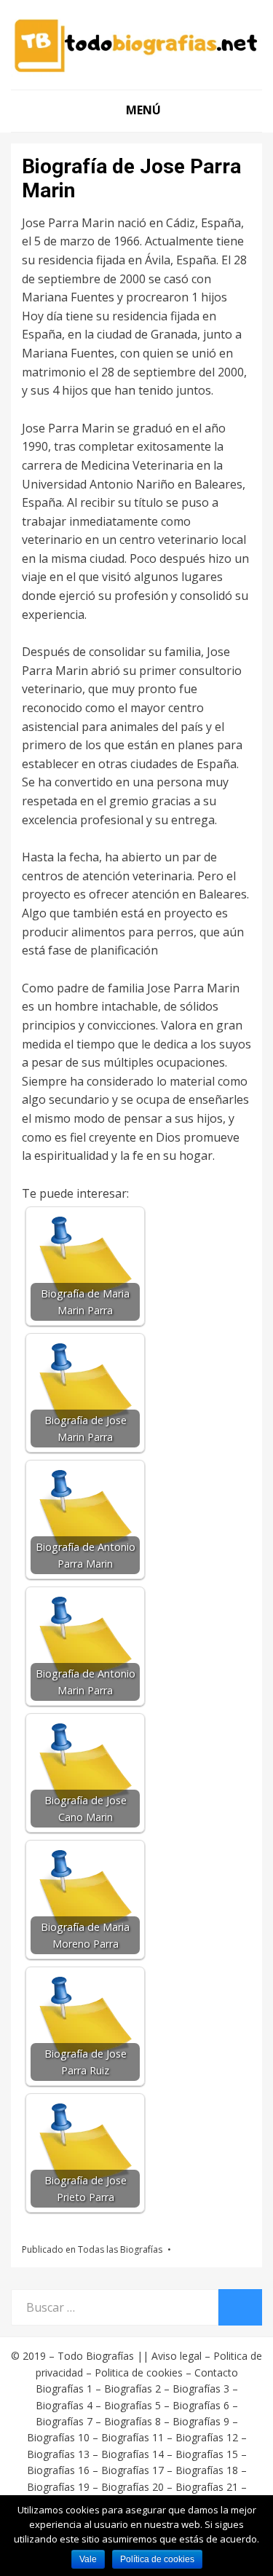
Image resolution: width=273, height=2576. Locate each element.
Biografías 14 (132, 2454)
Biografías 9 (201, 2421)
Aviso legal (177, 2356)
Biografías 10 (58, 2437)
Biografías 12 (207, 2437)
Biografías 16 (58, 2470)
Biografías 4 (64, 2405)
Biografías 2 (132, 2389)
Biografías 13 (58, 2454)
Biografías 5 (132, 2405)
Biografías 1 (64, 2389)
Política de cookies (157, 2559)
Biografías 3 (201, 2389)
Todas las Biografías (120, 2249)
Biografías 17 (132, 2470)
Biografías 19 (58, 2487)
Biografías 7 (64, 2421)
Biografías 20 (132, 2487)
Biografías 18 (207, 2470)
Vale (88, 2559)
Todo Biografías (96, 2356)
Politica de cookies (139, 2372)
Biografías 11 (132, 2437)
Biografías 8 (132, 2421)
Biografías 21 (207, 2487)
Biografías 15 (207, 2454)
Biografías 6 (201, 2405)
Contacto (216, 2372)
